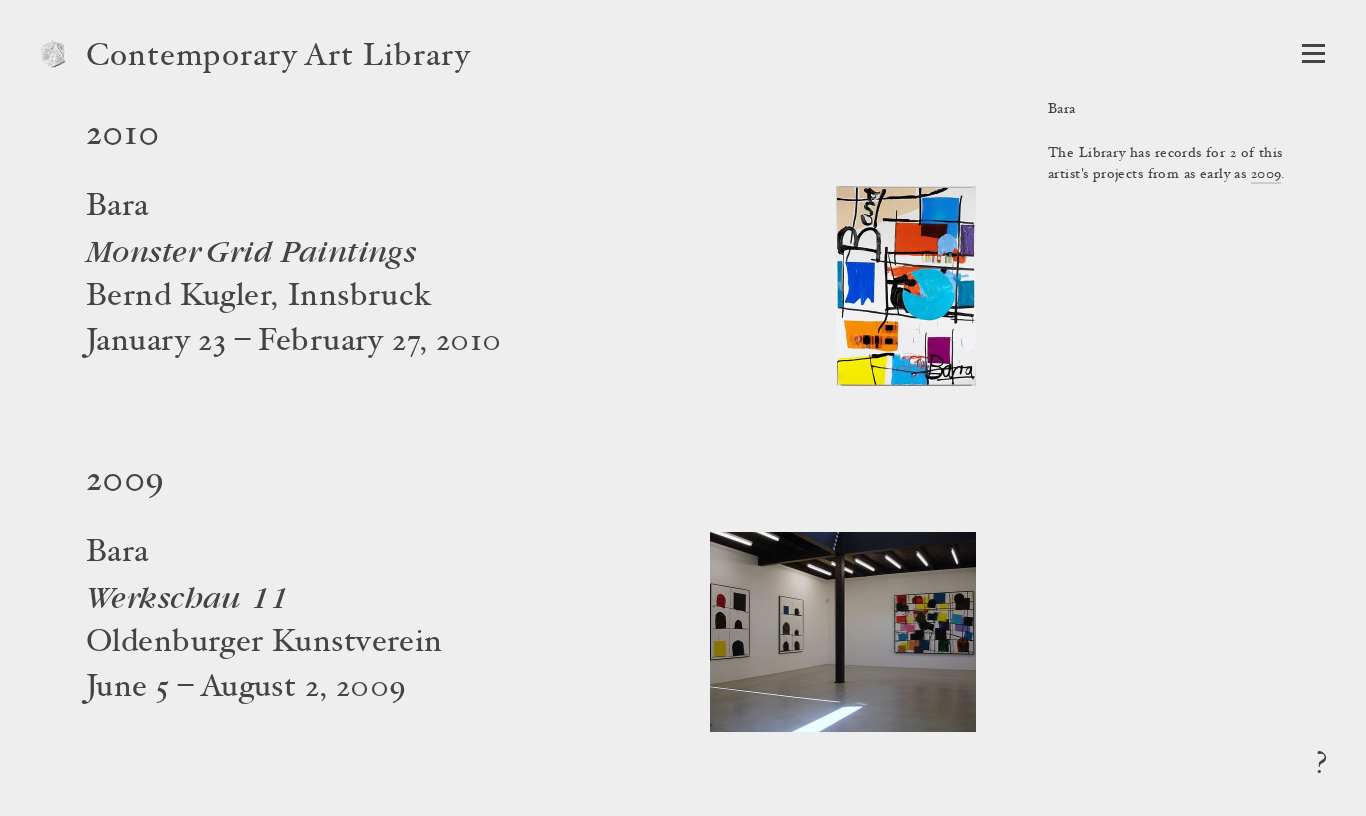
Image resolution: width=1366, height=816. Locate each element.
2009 (1266, 175)
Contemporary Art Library (278, 58)
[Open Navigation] (1313, 53)
